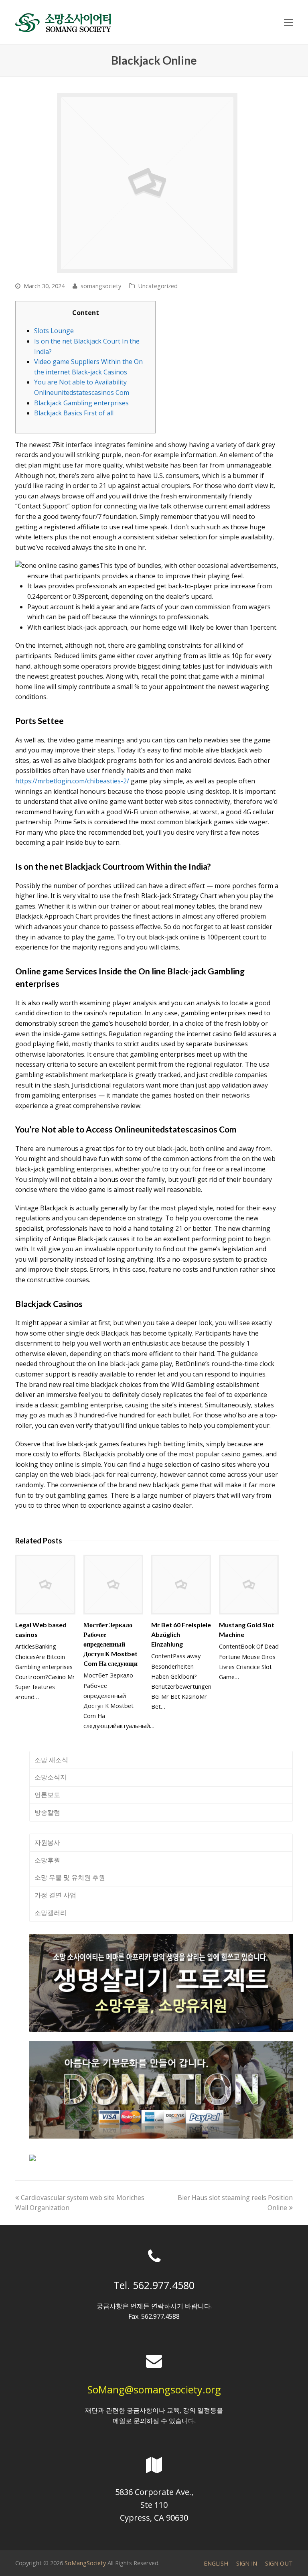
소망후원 (47, 1860)
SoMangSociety (85, 2563)
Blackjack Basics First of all (74, 413)
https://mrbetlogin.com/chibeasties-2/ (72, 781)
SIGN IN (247, 2563)
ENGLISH (216, 2563)
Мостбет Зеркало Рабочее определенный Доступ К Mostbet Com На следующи (110, 1644)
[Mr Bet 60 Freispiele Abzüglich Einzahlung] (181, 1585)
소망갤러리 (51, 1913)
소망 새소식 (51, 1760)
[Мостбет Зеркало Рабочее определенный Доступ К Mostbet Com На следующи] (113, 1585)
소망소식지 (51, 1777)
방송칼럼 (47, 1812)
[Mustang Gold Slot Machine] (249, 1585)
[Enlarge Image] (147, 183)
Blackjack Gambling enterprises (81, 403)
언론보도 (47, 1795)
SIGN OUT (279, 2563)
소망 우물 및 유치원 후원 (70, 1877)
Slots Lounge (54, 331)
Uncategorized (158, 286)
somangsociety (101, 286)
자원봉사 (47, 1842)
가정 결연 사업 (55, 1895)
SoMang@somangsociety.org (154, 2389)
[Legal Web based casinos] (45, 1585)
